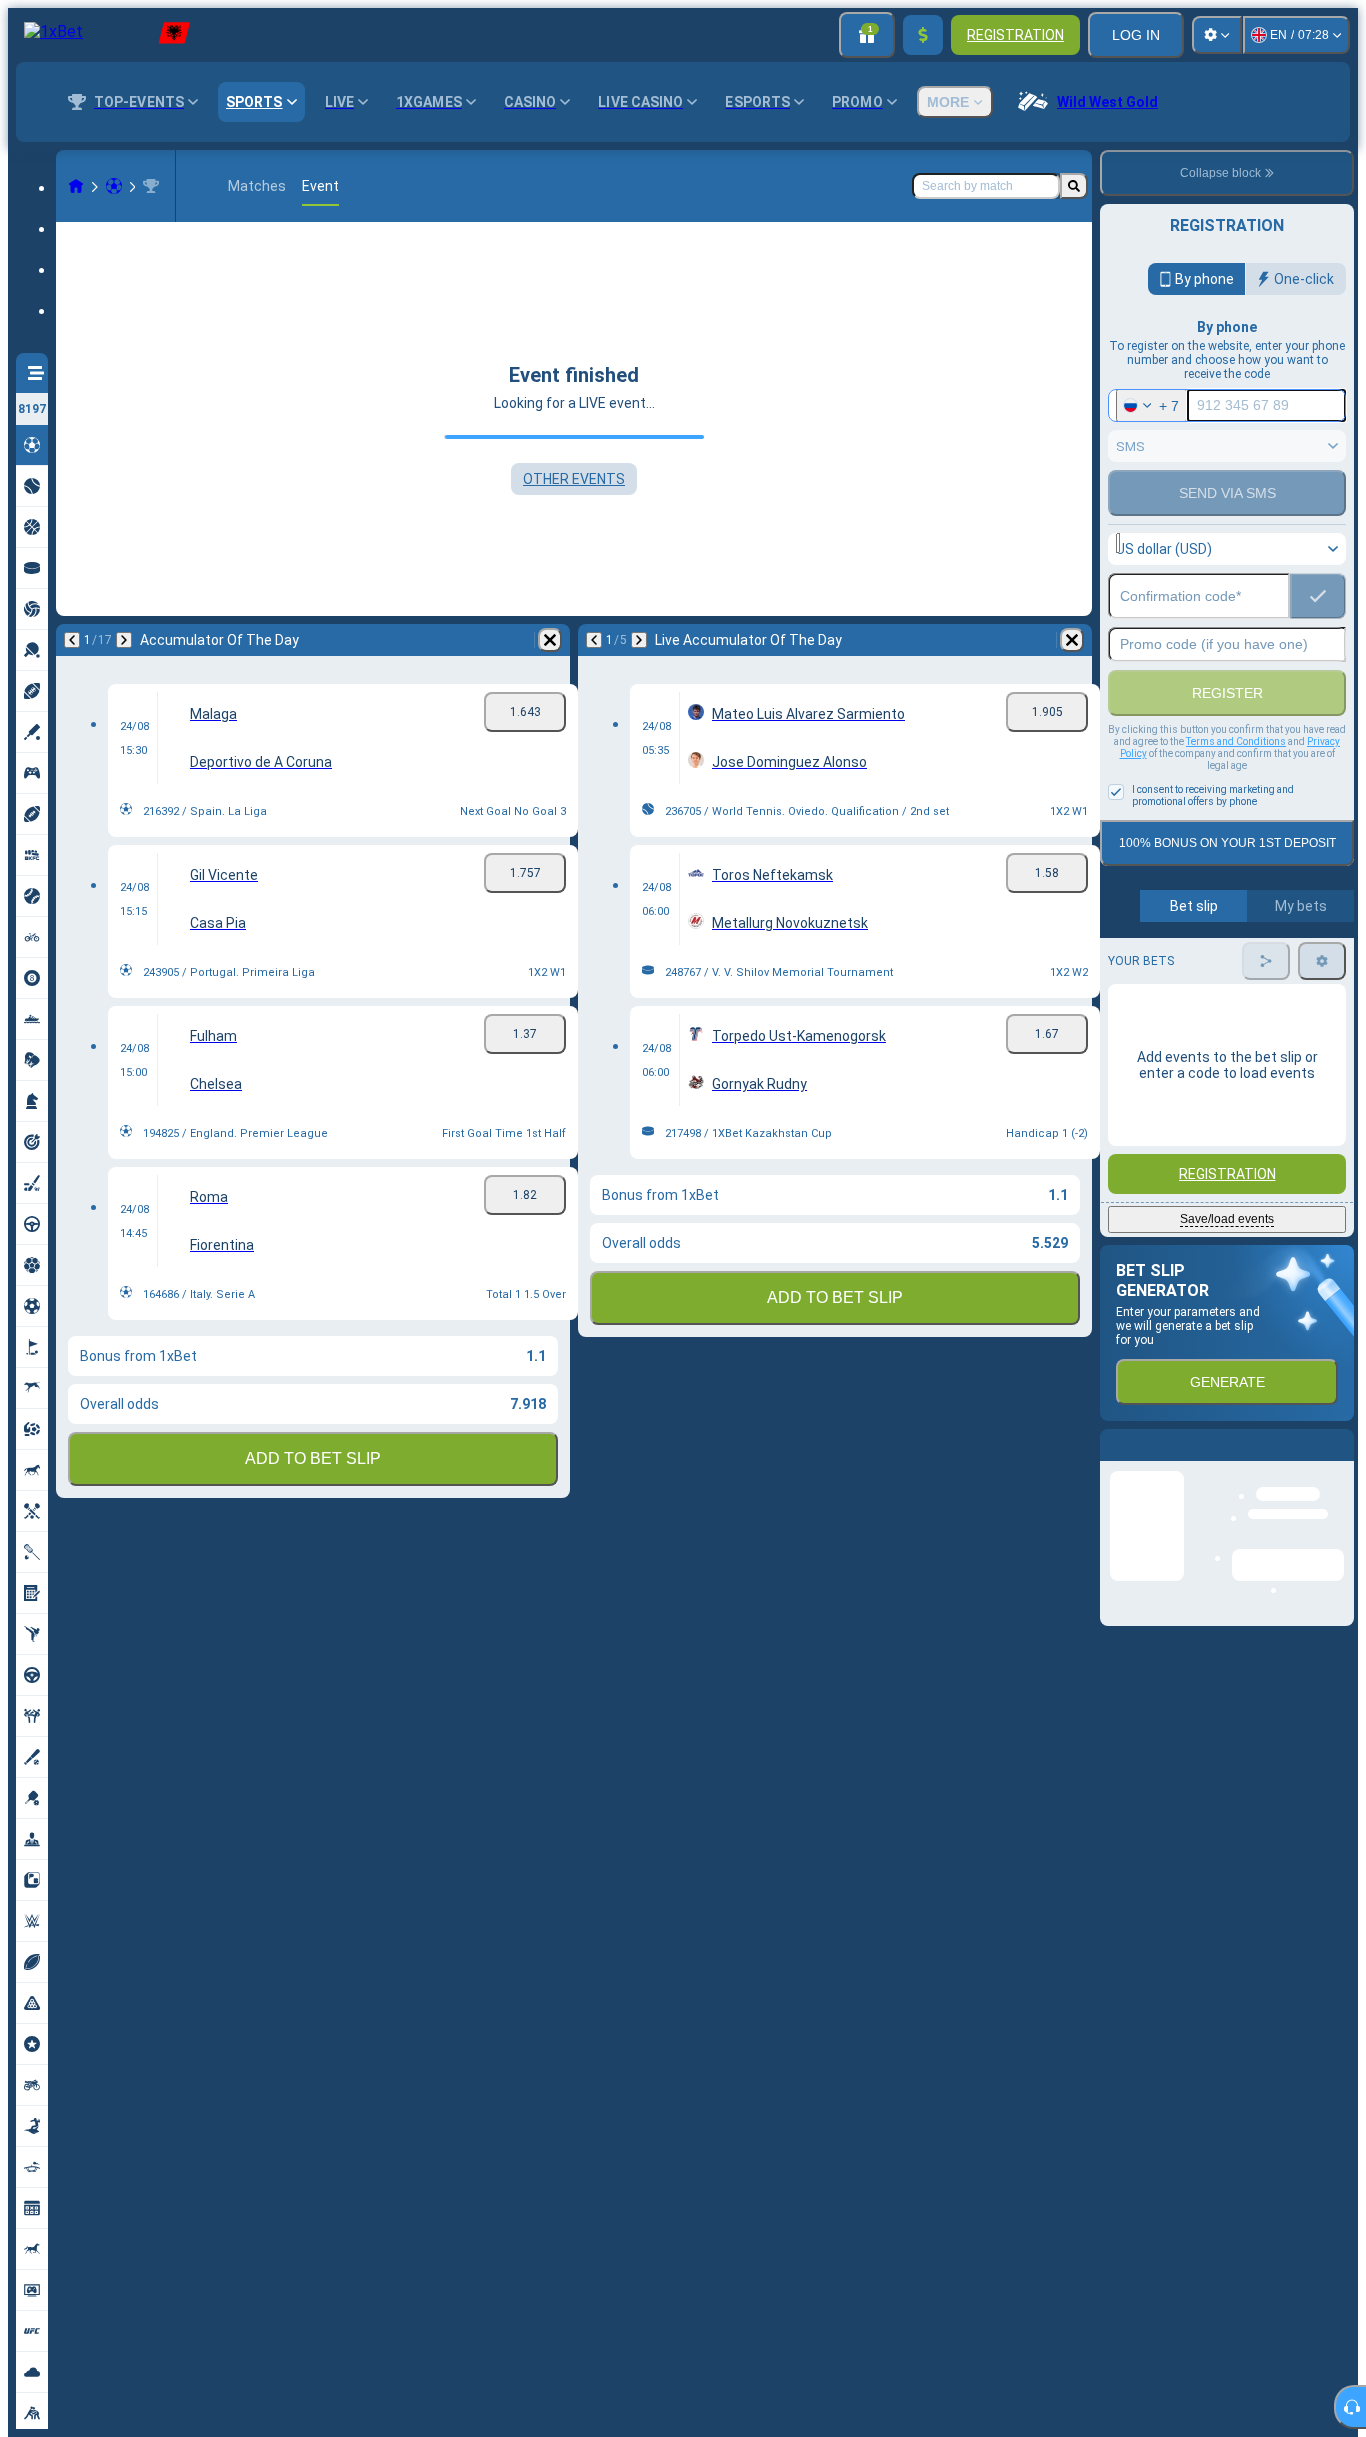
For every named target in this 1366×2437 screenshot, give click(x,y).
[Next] (124, 640)
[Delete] (550, 640)
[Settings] (1217, 35)
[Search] (1074, 186)
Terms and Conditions (1236, 741)
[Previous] (72, 640)
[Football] (114, 186)
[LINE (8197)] (76, 186)
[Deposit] (923, 35)
